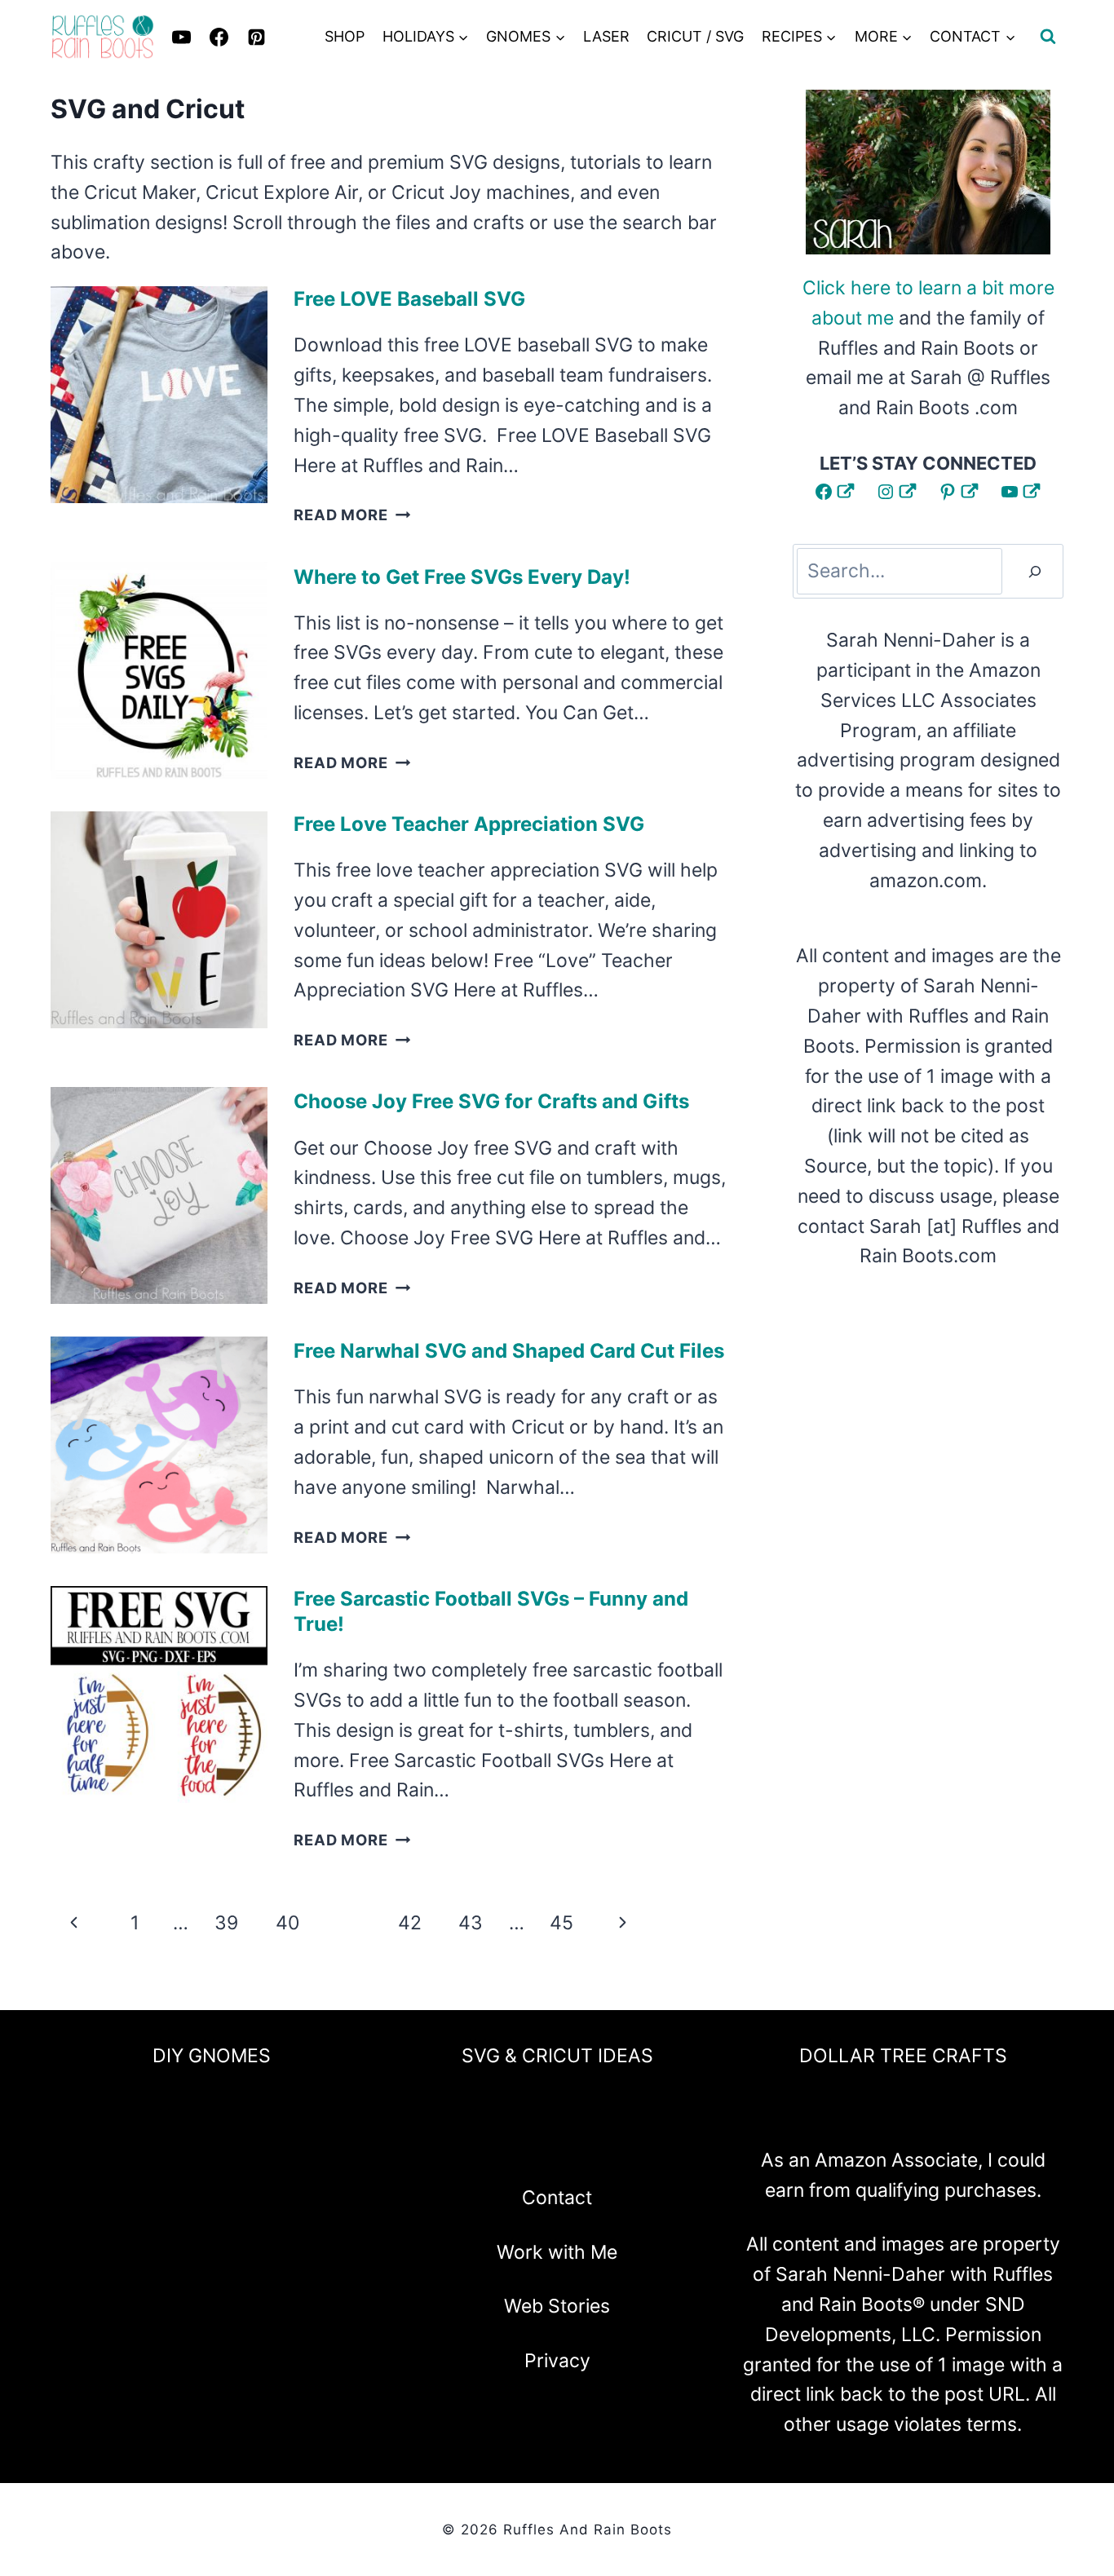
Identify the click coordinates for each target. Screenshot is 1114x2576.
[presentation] (159, 395)
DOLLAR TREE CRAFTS (903, 2056)
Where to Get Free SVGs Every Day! (462, 577)
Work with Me (557, 2252)
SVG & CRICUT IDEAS (557, 2056)
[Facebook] (471, 2145)
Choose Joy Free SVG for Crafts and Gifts (491, 1101)
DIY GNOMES (212, 2056)
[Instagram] (514, 2145)
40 (287, 1923)
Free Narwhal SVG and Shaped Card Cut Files (509, 1351)
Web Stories (557, 2306)
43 (471, 1923)
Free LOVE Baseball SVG (409, 299)
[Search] (1035, 571)
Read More (352, 515)
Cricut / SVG (695, 36)
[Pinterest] (256, 37)
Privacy (557, 2361)
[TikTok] (643, 2145)
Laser (606, 36)
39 (226, 1923)
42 (410, 1923)
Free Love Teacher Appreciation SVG (469, 824)
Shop (345, 36)
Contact (557, 2198)
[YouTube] (600, 2145)
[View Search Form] (1048, 37)
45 (561, 1923)
